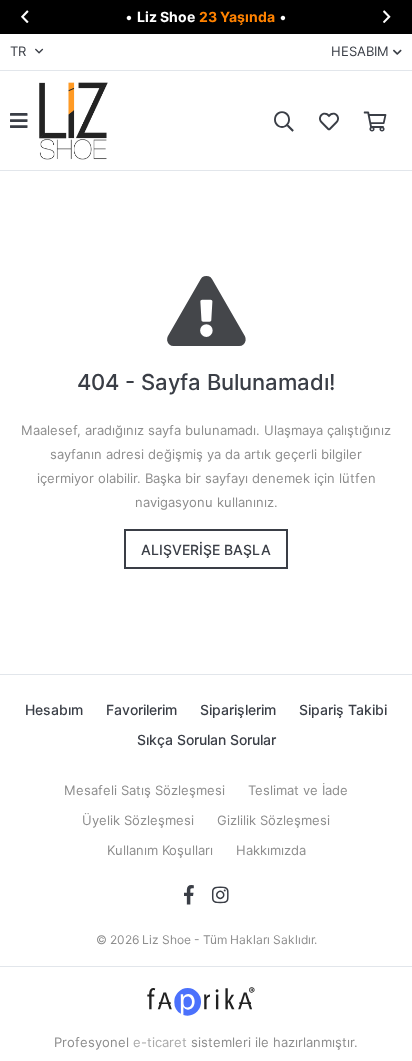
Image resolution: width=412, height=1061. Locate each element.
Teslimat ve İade (298, 790)
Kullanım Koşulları (160, 850)
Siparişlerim (238, 709)
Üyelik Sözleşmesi (138, 820)
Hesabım (54, 709)
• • (206, 16)
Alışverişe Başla (206, 549)
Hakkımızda (271, 850)
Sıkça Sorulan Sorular (206, 739)
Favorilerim (324, 120)
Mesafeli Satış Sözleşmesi (144, 790)
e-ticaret (160, 1042)
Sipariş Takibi (343, 709)
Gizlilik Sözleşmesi (273, 820)
